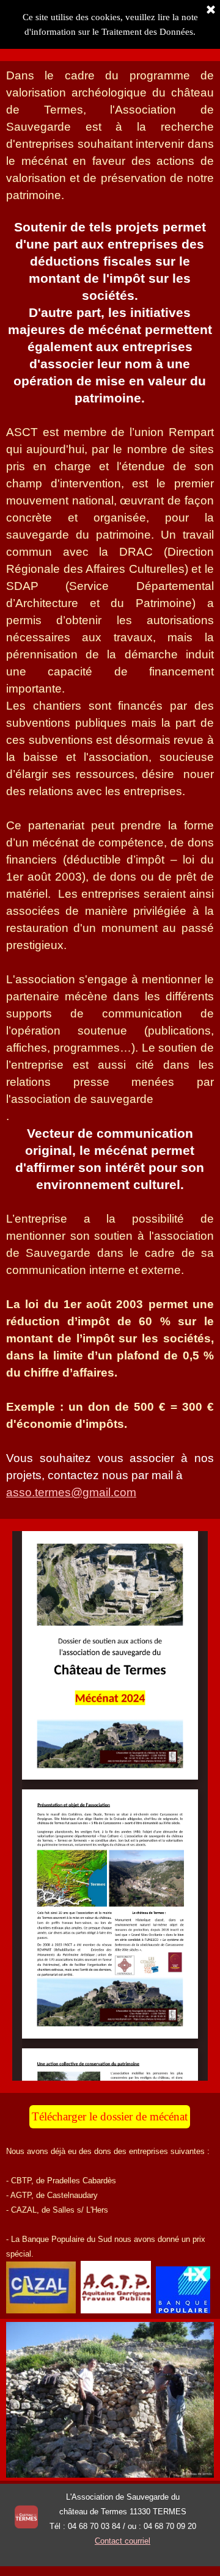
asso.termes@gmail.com (71, 1492)
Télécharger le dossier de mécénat (110, 2116)
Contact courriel (123, 2541)
